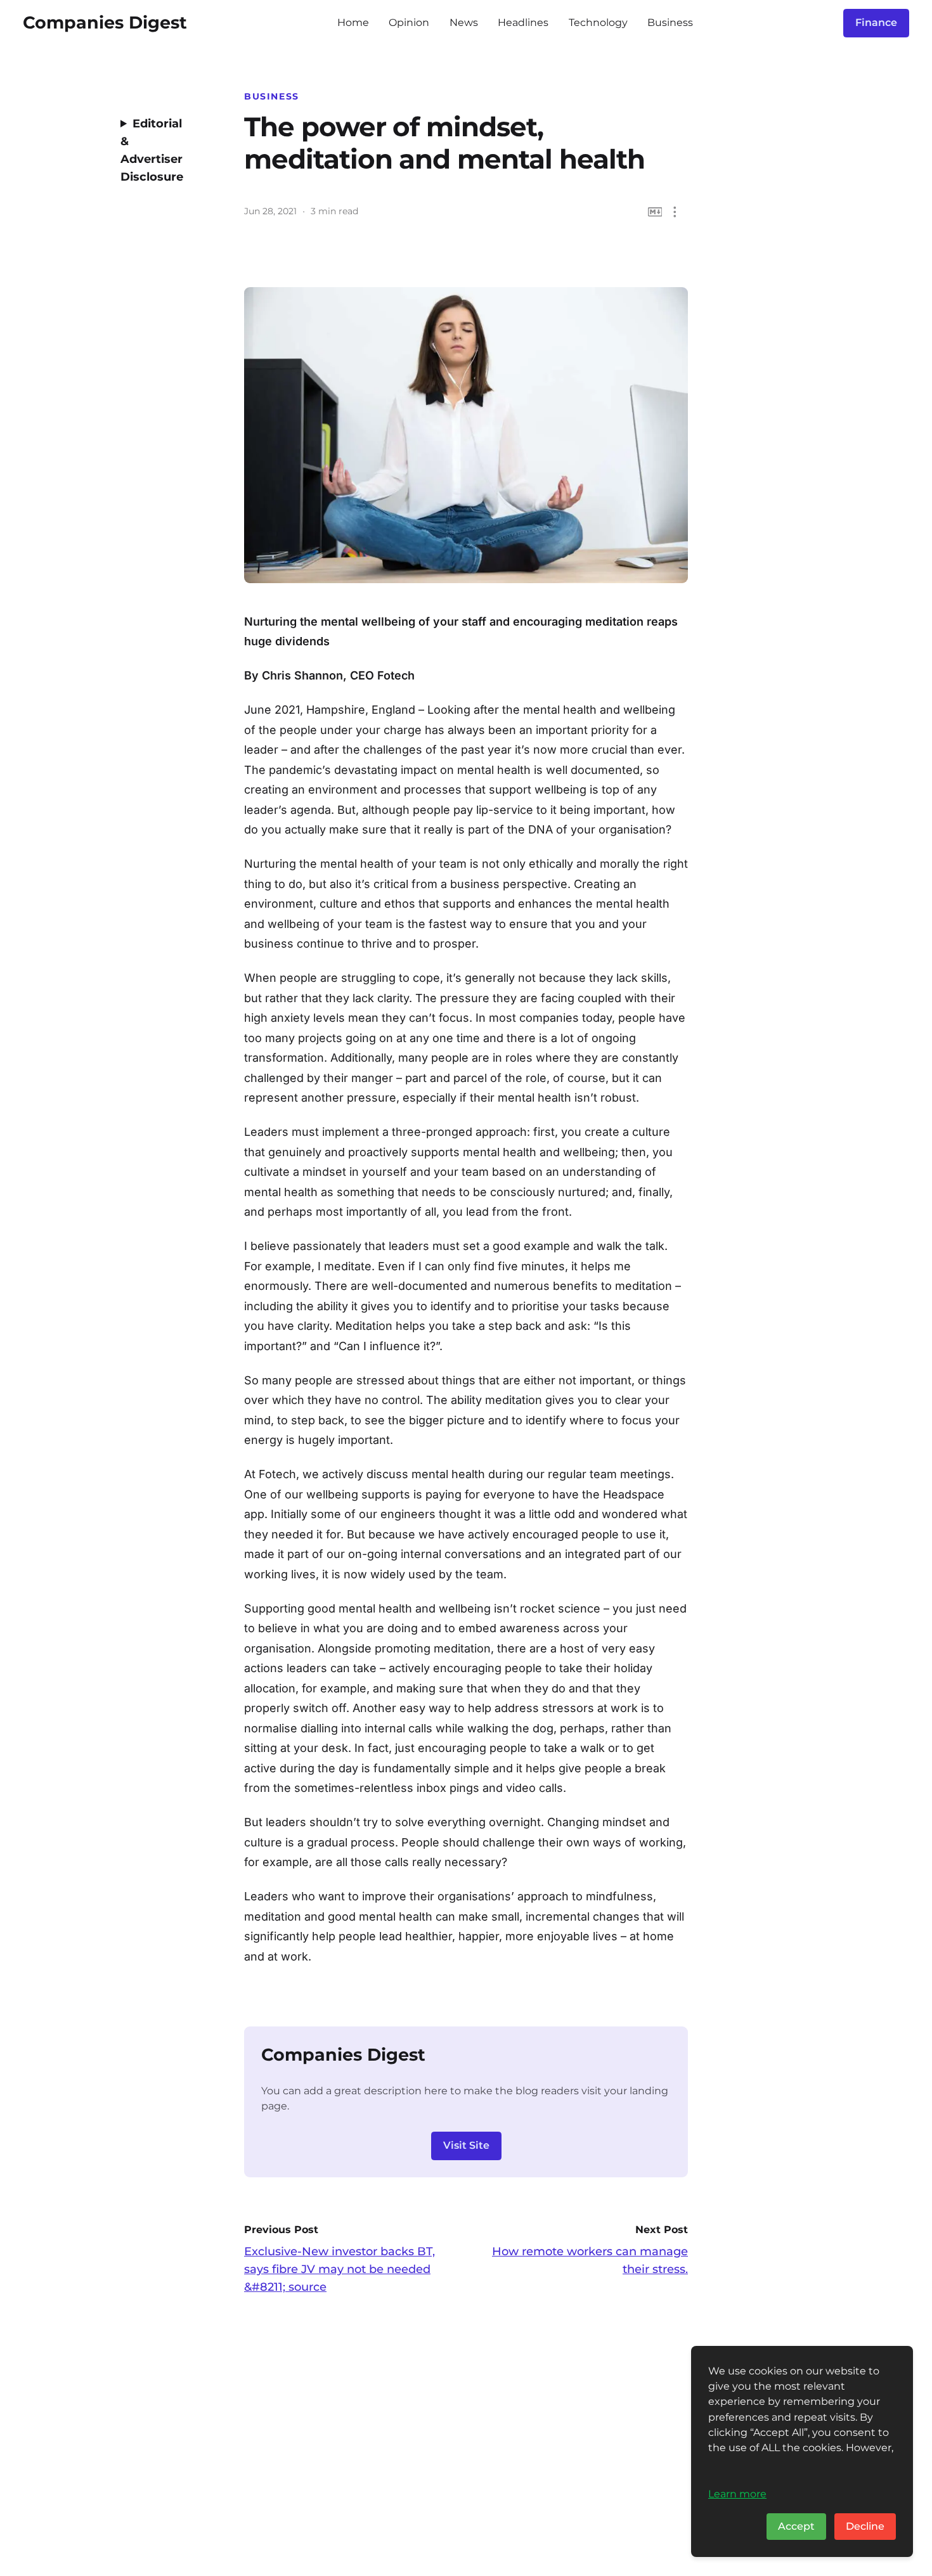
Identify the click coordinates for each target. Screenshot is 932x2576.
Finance (876, 23)
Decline (865, 2526)
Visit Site (466, 2145)
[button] (675, 212)
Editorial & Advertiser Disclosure (152, 150)
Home (353, 23)
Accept (796, 2526)
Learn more (737, 2494)
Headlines (523, 23)
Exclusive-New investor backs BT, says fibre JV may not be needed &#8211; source (340, 2269)
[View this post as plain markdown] (655, 212)
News (464, 23)
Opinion (409, 23)
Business (670, 23)
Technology (598, 23)
